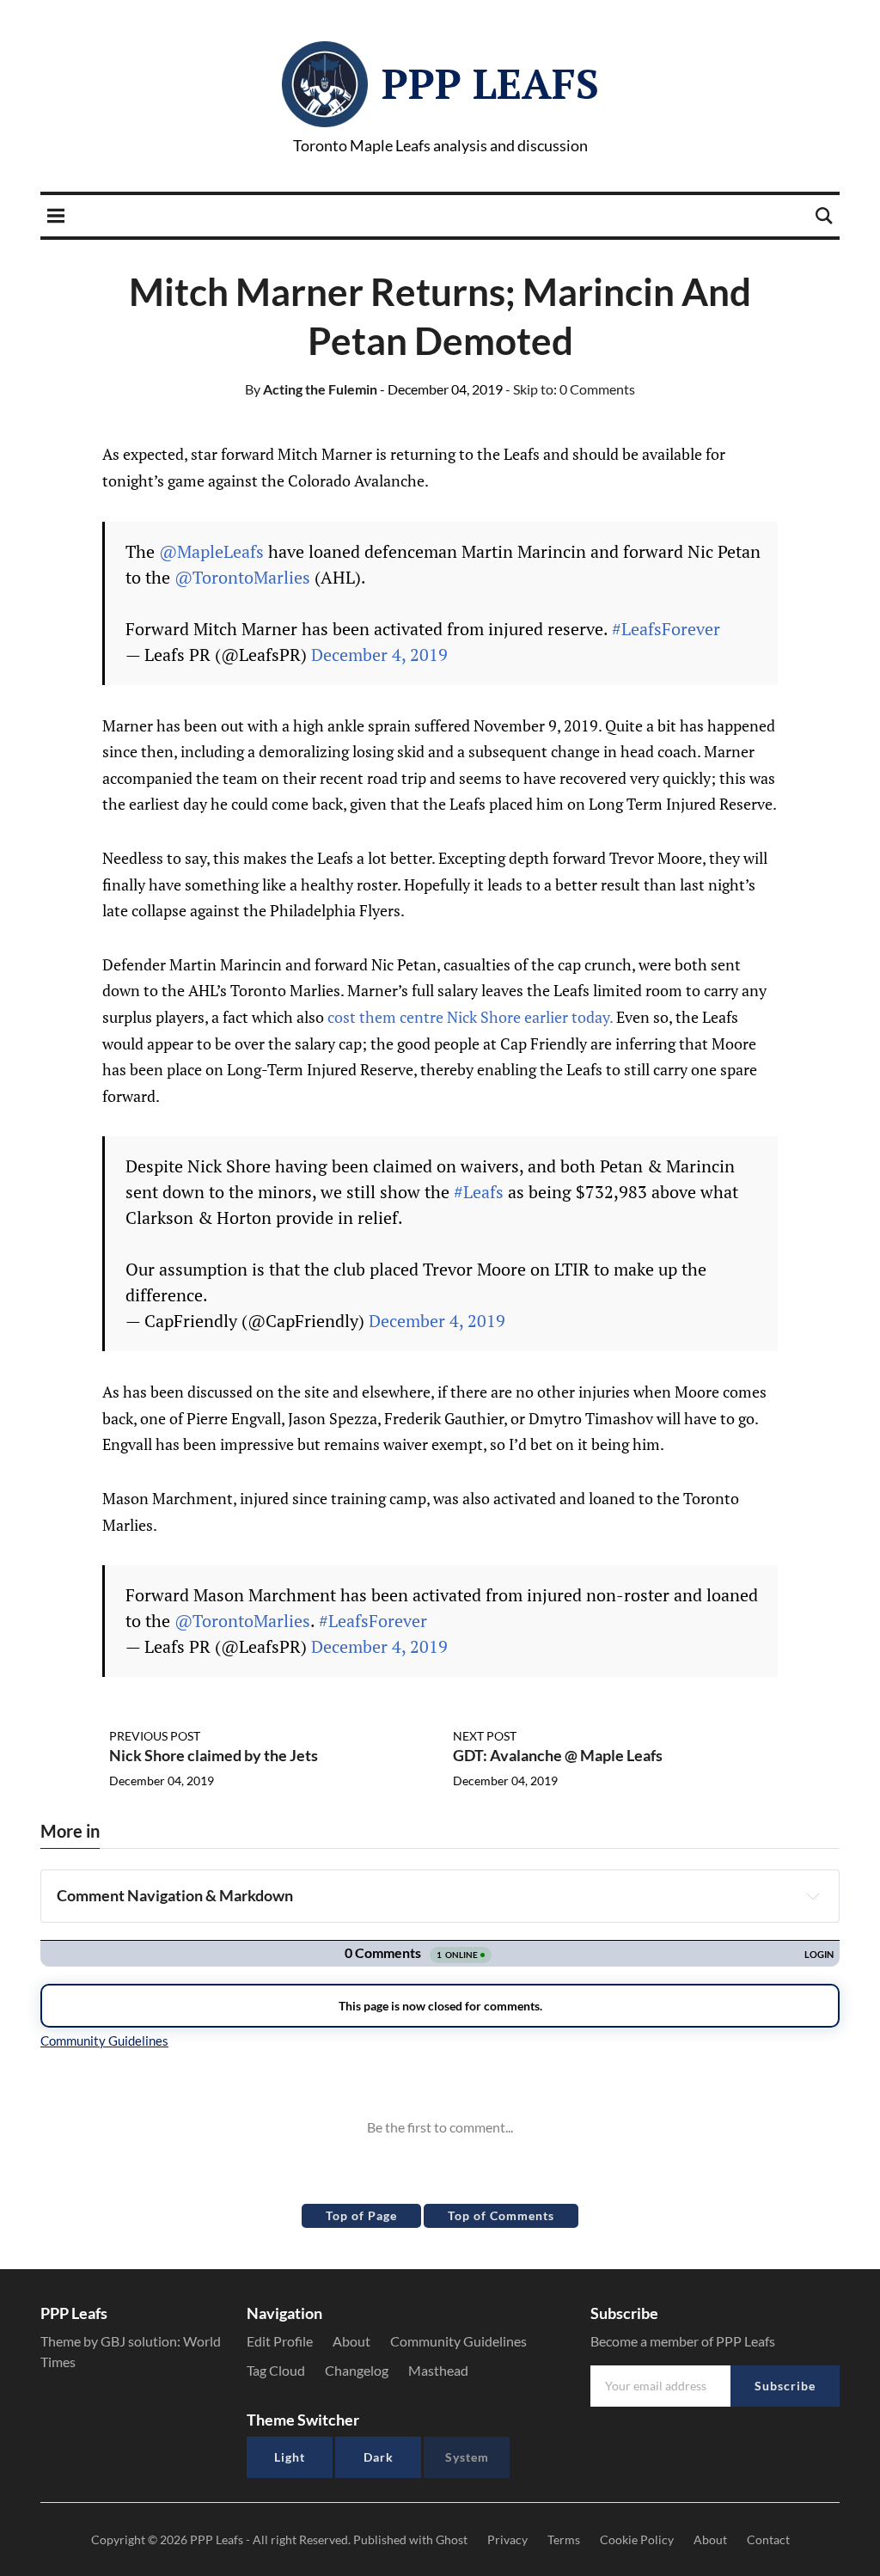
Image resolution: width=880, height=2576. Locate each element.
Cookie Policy (637, 2539)
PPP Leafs (490, 83)
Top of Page (361, 2215)
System (467, 2457)
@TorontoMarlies (242, 577)
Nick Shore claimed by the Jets (214, 1755)
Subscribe (785, 2386)
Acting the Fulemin (311, 389)
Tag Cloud (276, 2370)
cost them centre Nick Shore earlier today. (472, 1017)
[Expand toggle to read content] (813, 1896)
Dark (379, 2457)
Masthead (438, 2370)
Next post (485, 1736)
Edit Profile (280, 2341)
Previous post (155, 1736)
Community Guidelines (458, 2341)
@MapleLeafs (211, 551)
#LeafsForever (666, 629)
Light (290, 2457)
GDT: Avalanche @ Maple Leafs (558, 1755)
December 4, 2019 (379, 655)
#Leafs (479, 1192)
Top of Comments (501, 2215)
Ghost (452, 2539)
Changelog (357, 2370)
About (351, 2341)
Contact (768, 2539)
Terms (564, 2539)
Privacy (507, 2539)
